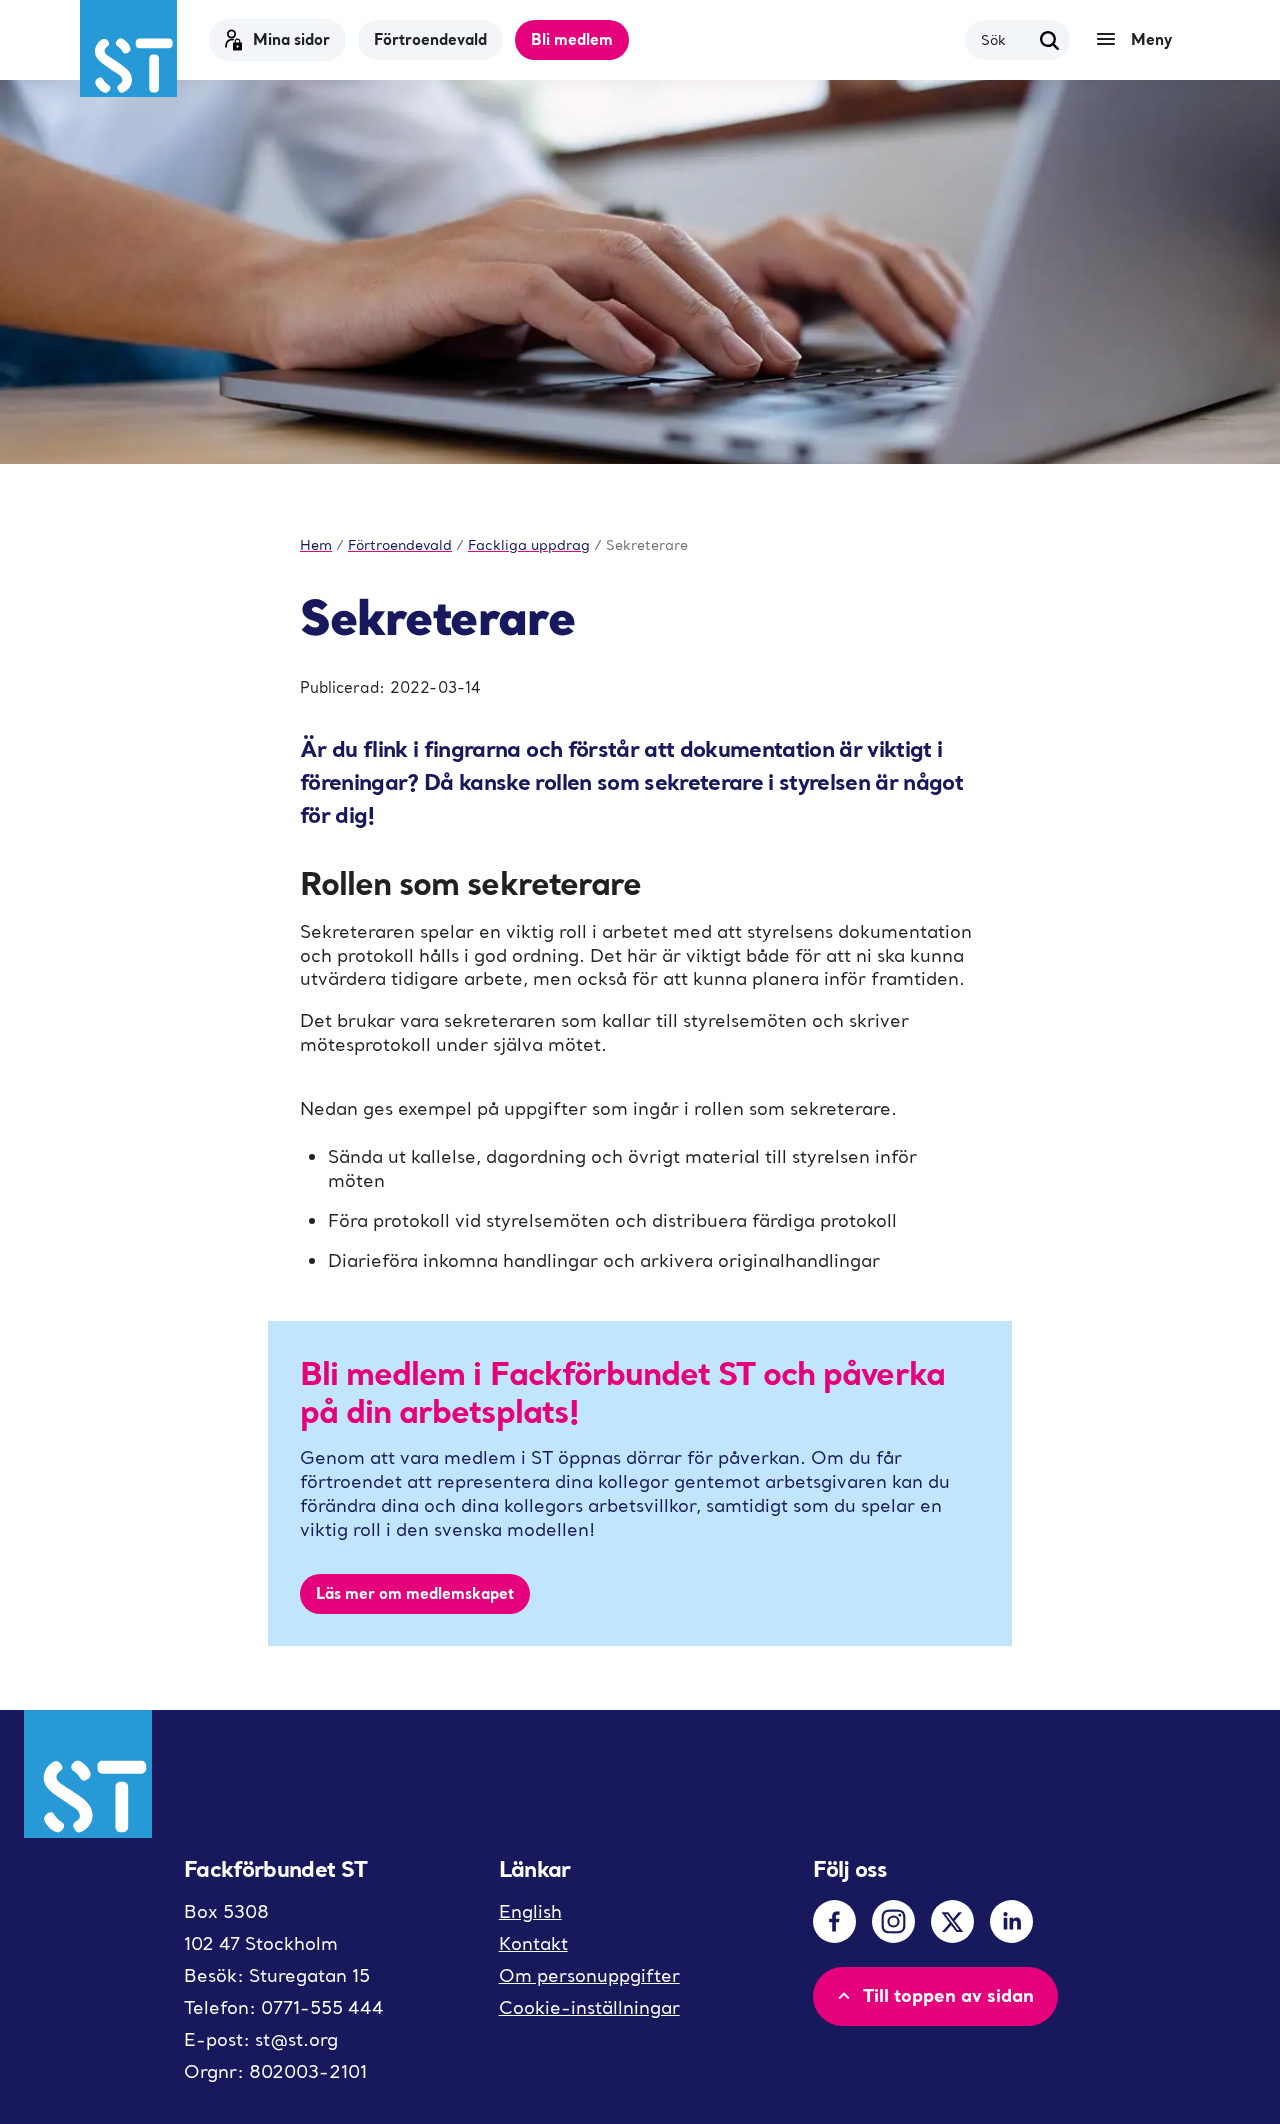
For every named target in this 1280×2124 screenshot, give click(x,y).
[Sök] (1050, 40)
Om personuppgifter (589, 1975)
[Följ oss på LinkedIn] (1011, 1921)
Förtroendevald (430, 39)
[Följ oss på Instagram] (893, 1921)
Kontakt (533, 1943)
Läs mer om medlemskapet (415, 1593)
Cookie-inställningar (589, 2007)
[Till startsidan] (128, 48)
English (530, 1911)
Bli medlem (572, 39)
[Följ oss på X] (952, 1921)
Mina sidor (291, 39)
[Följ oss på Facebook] (834, 1921)
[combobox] (1005, 39)
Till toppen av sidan (948, 1995)
